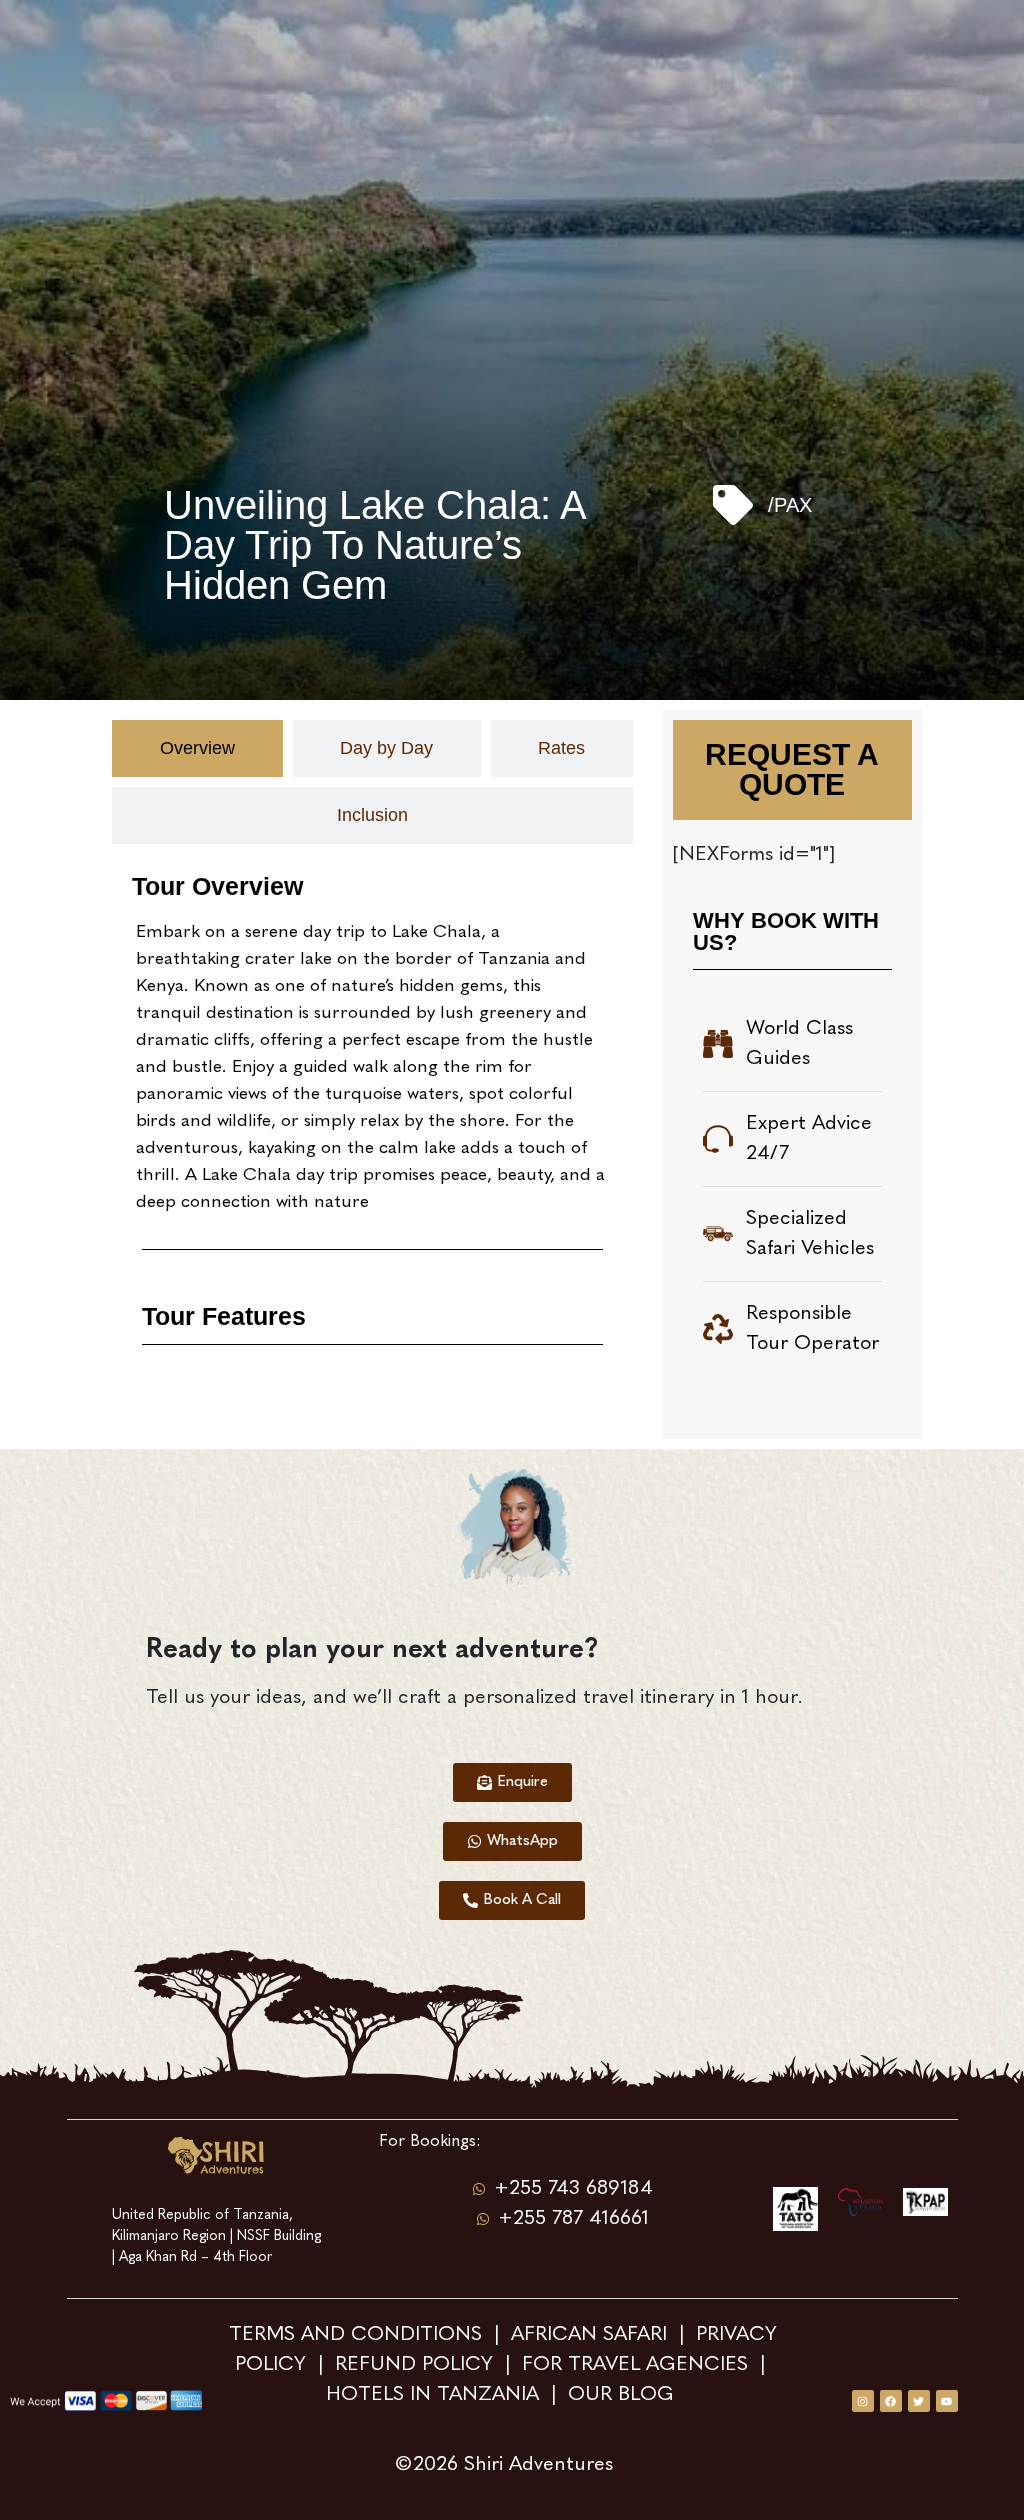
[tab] (197, 748)
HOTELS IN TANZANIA (435, 2395)
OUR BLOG (621, 2395)
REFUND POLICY (414, 2365)
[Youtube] (947, 2401)
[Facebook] (891, 2401)
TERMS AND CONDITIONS (358, 2335)
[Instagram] (863, 2401)
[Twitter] (919, 2401)
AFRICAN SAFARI (592, 2335)
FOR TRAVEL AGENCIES (635, 2365)
